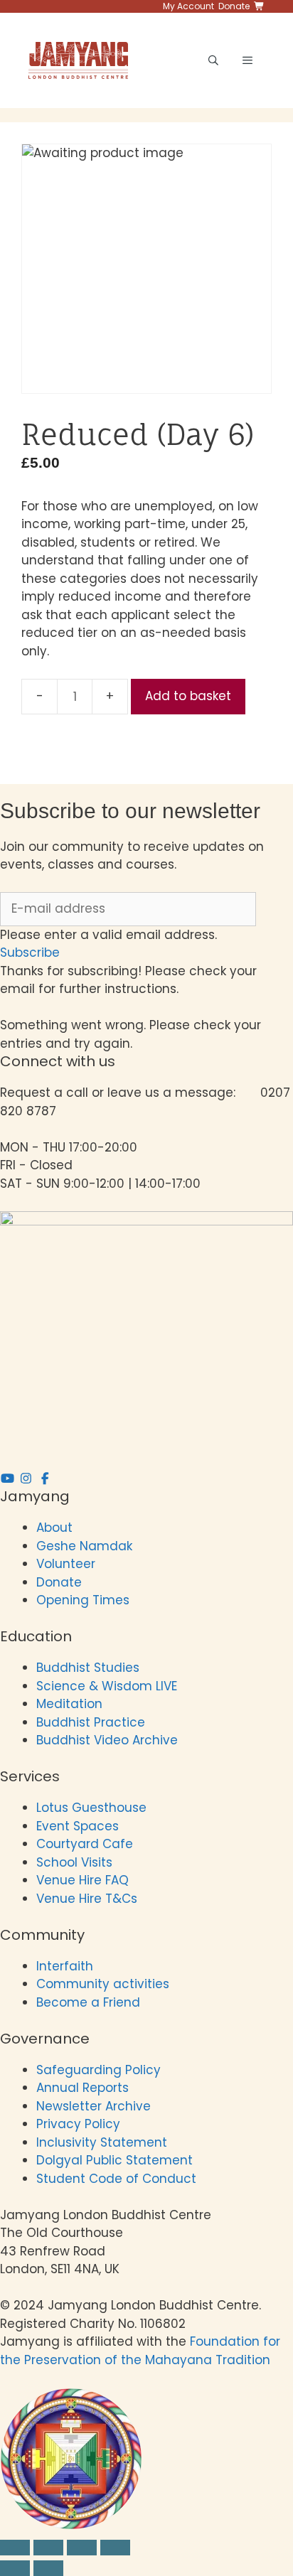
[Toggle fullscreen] (48, 2548)
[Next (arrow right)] (48, 2568)
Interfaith (65, 1966)
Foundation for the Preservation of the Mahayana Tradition (140, 2351)
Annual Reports (82, 2088)
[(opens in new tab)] (71, 2526)
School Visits (74, 1862)
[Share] (82, 2548)
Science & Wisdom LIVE (107, 1686)
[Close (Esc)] (115, 2548)
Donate (59, 1582)
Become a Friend (88, 2002)
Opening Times (83, 1600)
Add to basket (188, 696)
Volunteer (66, 1564)
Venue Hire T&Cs (87, 1899)
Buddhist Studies (88, 1668)
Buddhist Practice (91, 1722)
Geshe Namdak (84, 1546)
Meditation (69, 1704)
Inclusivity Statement (102, 2142)
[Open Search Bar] (213, 60)
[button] (30, 952)
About (54, 1528)
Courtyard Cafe (85, 1844)
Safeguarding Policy (98, 2070)
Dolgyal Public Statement (114, 2160)
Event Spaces (78, 1826)
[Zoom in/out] (15, 2548)
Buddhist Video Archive (107, 1740)
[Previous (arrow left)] (15, 2568)
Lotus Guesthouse (91, 1808)
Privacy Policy (80, 2124)
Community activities (103, 1984)
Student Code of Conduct (116, 2179)
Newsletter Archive (94, 2106)
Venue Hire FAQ (82, 1880)
